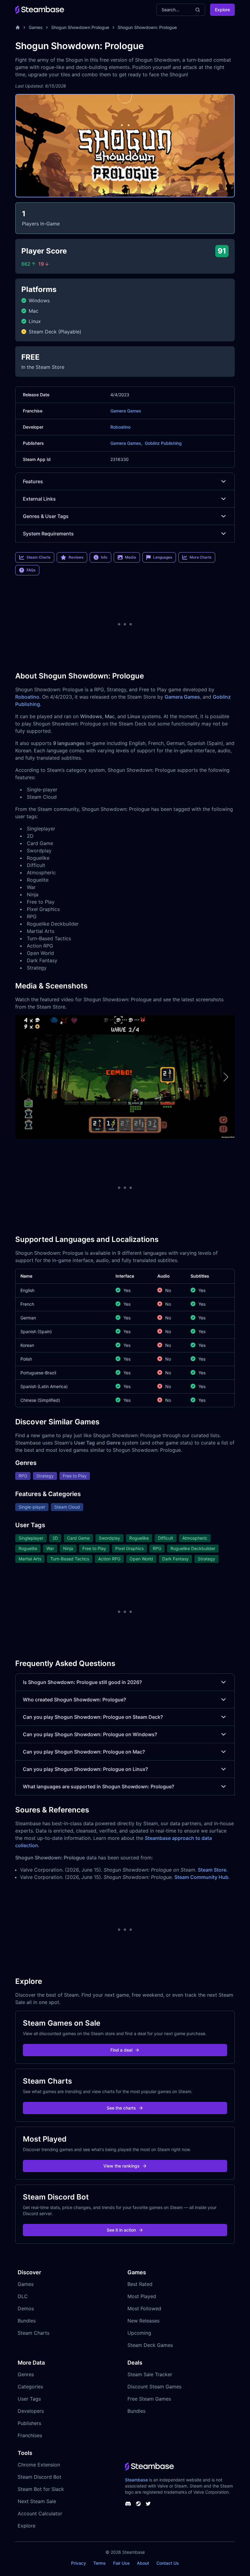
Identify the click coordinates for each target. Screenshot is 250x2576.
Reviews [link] (76, 557)
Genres (26, 2374)
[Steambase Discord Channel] (128, 2504)
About (143, 2563)
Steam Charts (34, 2333)
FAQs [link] (31, 570)
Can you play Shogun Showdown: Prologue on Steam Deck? (93, 1717)
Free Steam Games (149, 2399)
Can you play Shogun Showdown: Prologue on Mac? (84, 1752)
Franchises (30, 2435)
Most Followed (144, 2308)
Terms (100, 2563)
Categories (30, 2387)
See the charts (121, 2108)
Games (36, 27)
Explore (222, 10)
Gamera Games (126, 411)
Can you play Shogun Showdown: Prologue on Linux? (85, 1769)
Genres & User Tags (46, 516)
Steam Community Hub (201, 1877)
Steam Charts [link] (38, 557)
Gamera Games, (126, 443)
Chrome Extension (39, 2465)
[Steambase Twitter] (148, 2504)
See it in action (121, 2230)
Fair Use (121, 2563)
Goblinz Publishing (163, 443)
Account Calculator (40, 2513)
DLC (23, 2296)
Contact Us (168, 2563)
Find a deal (121, 2050)
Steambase (136, 2480)
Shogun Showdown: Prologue (147, 27)
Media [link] (130, 557)
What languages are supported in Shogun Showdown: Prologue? (98, 1786)
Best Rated (140, 2284)
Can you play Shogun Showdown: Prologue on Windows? (90, 1734)
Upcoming (139, 2333)
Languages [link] (162, 557)
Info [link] (104, 557)
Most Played (142, 2296)
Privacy (79, 2563)
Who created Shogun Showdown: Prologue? (74, 1700)
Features (33, 481)
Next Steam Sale (37, 2501)
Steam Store (212, 1870)
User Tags (29, 2399)
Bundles (27, 2321)
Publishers (29, 2423)
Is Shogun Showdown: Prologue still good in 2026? (82, 1682)
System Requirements (48, 534)
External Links (39, 499)
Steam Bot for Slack (41, 2489)
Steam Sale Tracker (150, 2374)
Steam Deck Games (150, 2345)
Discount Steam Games (154, 2387)
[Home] (18, 27)
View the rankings (121, 2166)
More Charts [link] (200, 557)
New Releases (143, 2321)
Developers (31, 2411)
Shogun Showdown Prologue (80, 27)
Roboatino (120, 427)
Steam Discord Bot (39, 2477)
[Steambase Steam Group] (138, 2504)
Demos (26, 2308)
